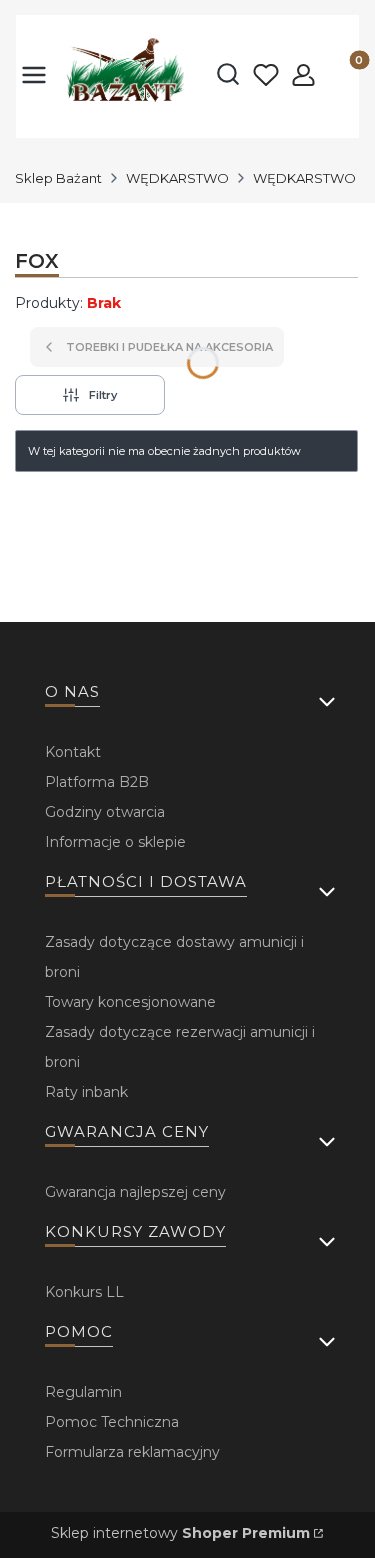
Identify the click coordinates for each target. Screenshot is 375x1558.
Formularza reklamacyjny (132, 1452)
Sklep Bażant (58, 178)
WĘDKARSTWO (177, 178)
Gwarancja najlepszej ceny (135, 1192)
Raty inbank (86, 1092)
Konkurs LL (84, 1292)
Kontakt (73, 752)
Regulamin (83, 1392)
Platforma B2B (97, 782)
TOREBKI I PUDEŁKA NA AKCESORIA (169, 347)
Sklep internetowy (180, 1533)
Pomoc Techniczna (112, 1422)
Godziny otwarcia (105, 812)
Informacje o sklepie (115, 842)
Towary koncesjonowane (130, 1002)
